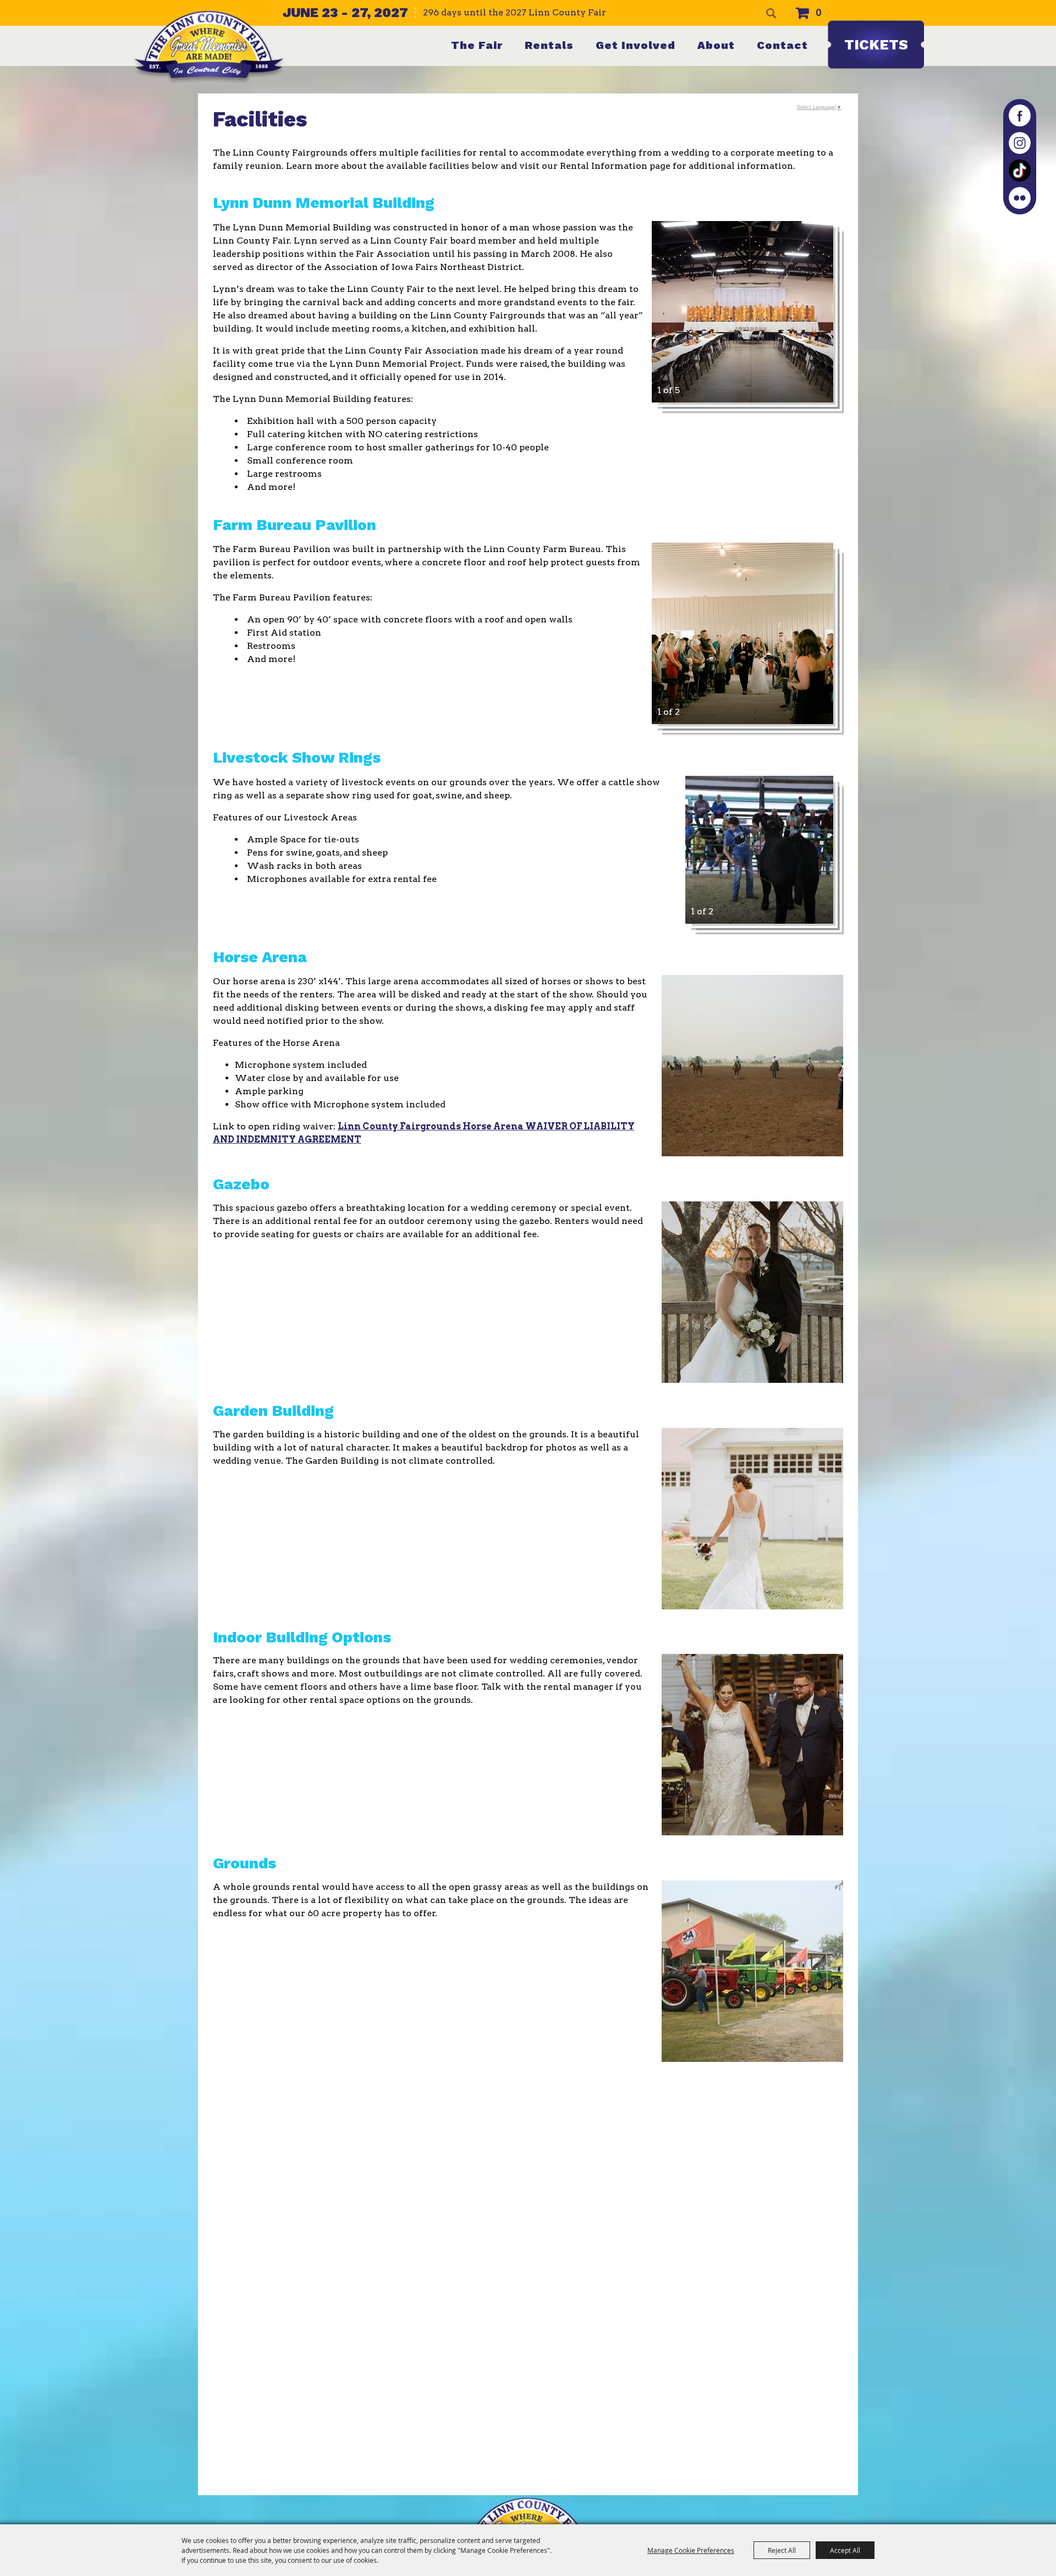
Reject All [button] (782, 2550)
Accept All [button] (845, 2550)
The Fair (477, 45)
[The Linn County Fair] (209, 47)
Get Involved (636, 45)
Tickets (876, 45)
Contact (782, 45)
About (716, 45)
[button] (743, 312)
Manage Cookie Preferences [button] (691, 2550)
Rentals (549, 45)
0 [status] (819, 13)
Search (771, 13)
